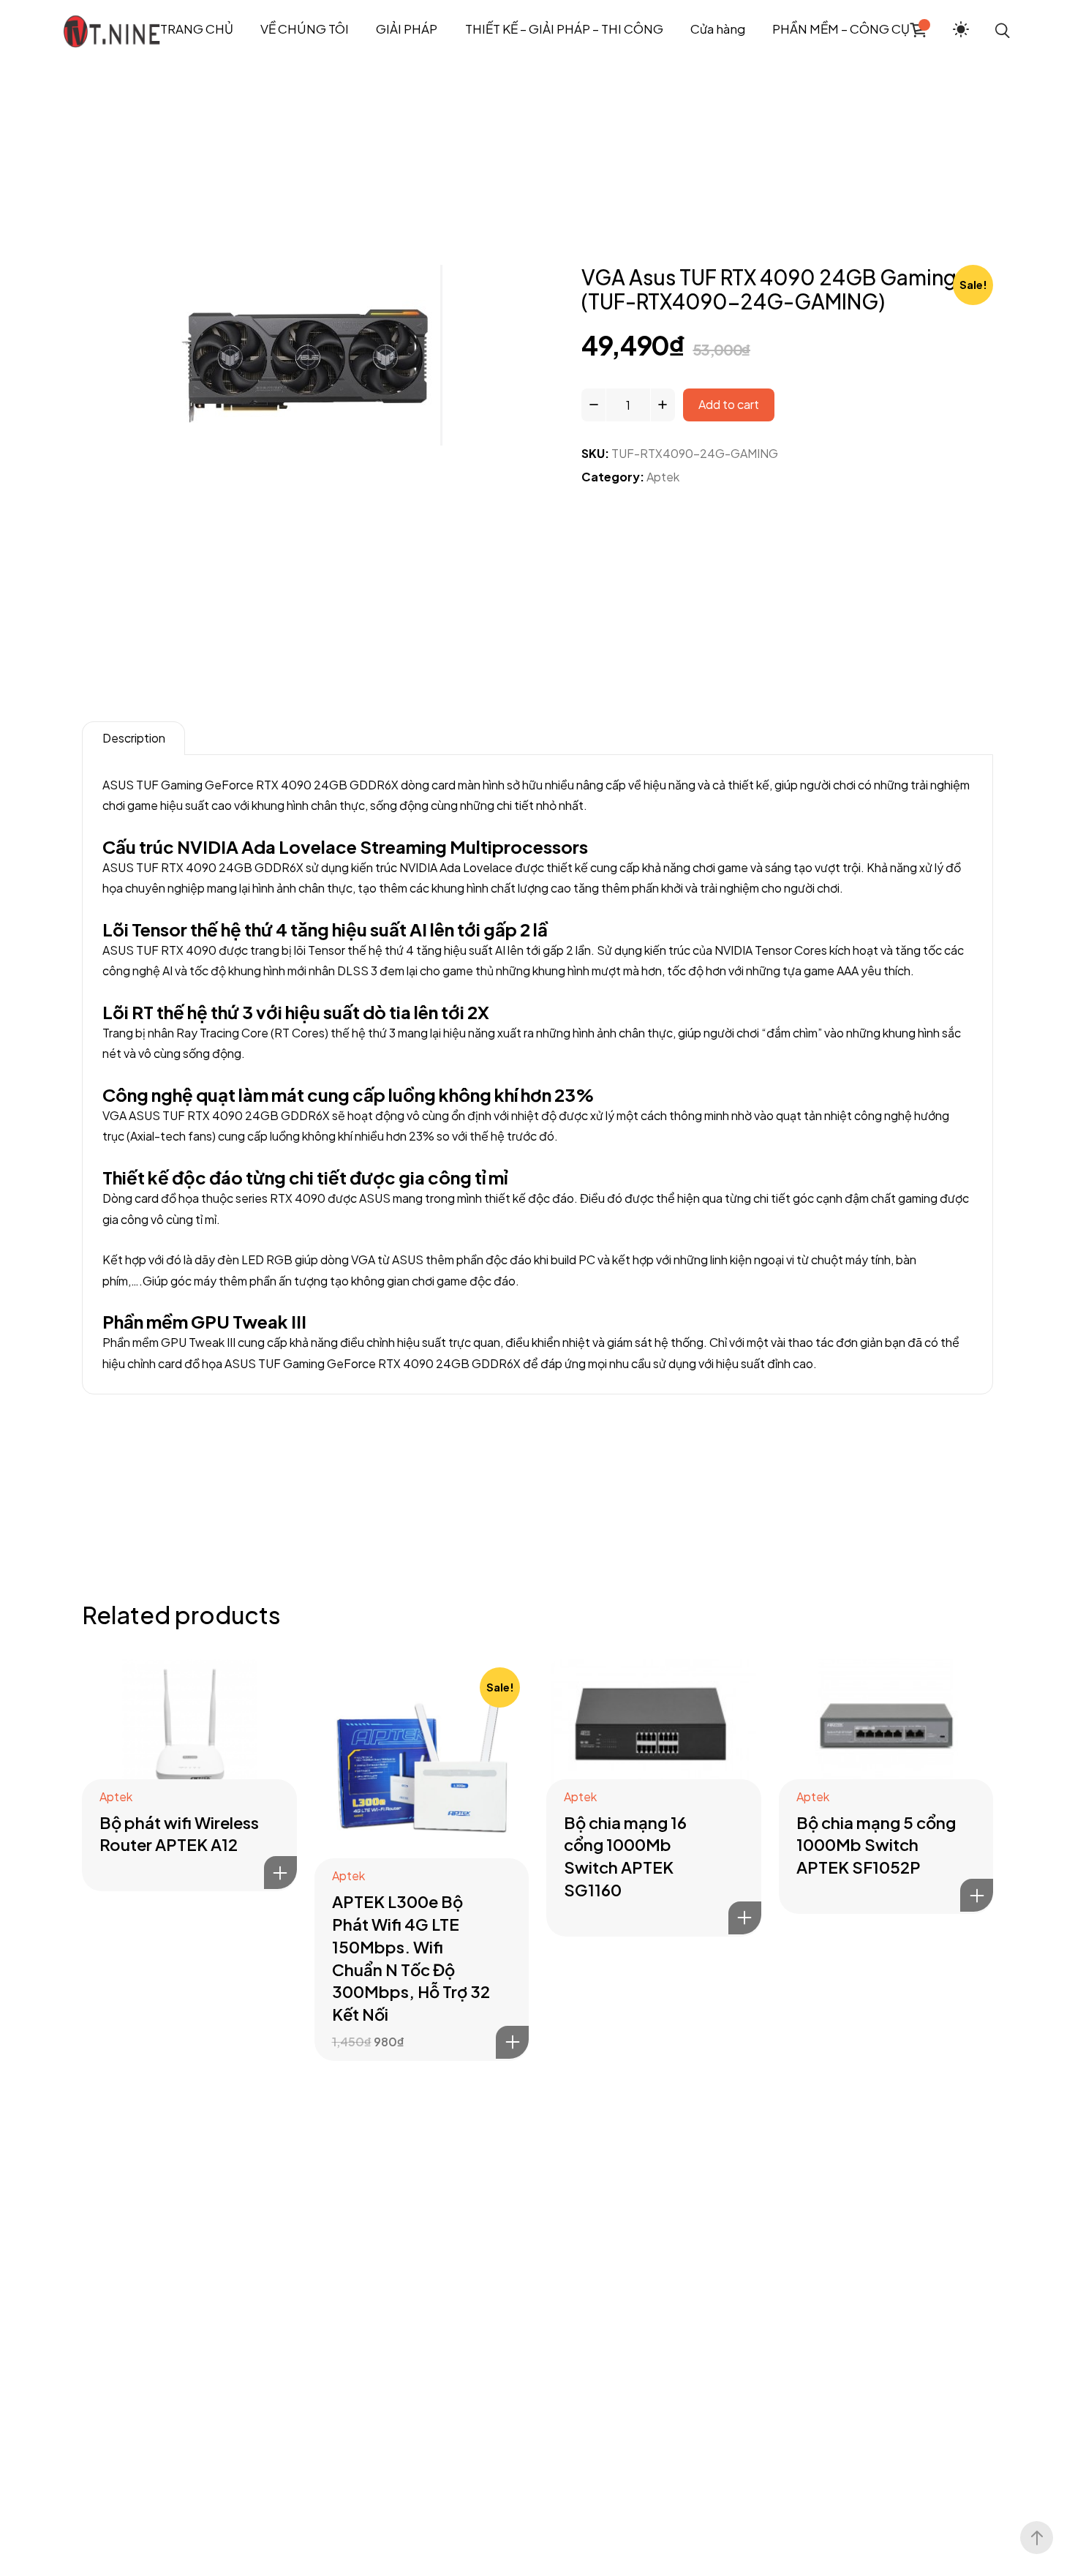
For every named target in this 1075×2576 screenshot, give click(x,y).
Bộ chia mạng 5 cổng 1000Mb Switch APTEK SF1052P (876, 1845)
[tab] (133, 738)
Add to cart (729, 404)
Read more (280, 1873)
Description (134, 738)
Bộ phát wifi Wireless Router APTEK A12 (179, 1834)
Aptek (663, 477)
